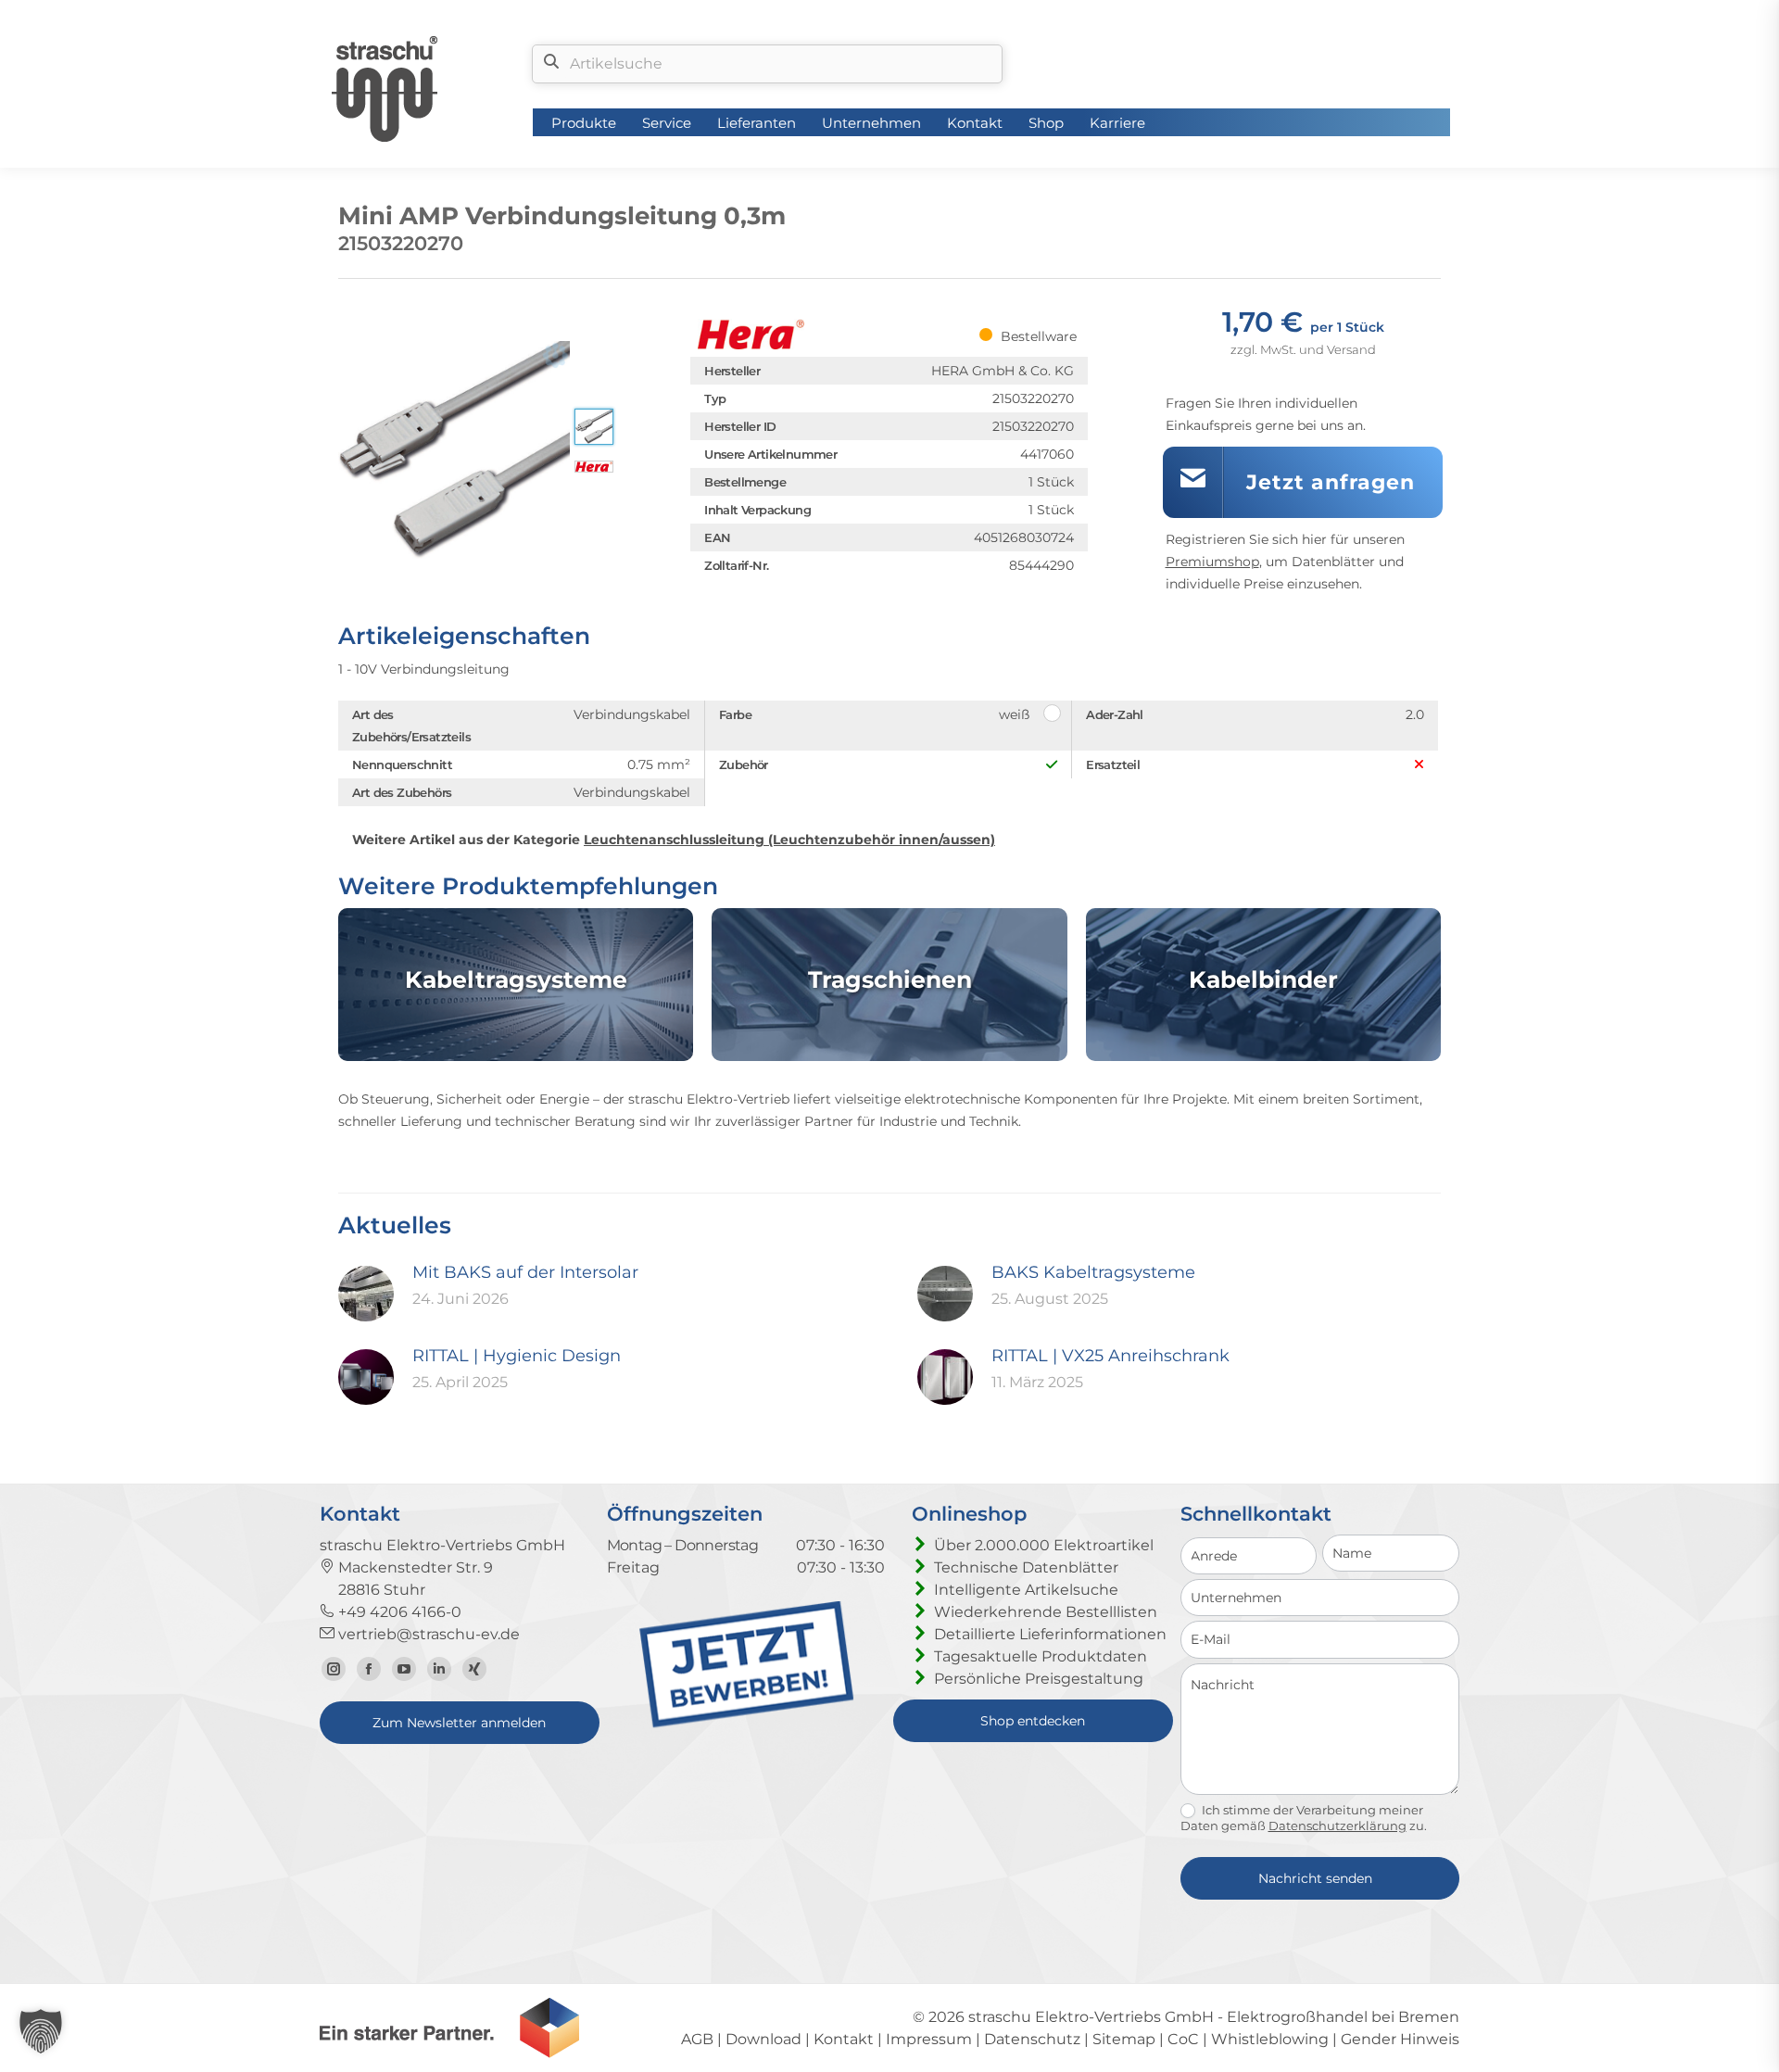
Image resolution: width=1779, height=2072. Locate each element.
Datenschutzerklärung (1337, 1826)
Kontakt (844, 2039)
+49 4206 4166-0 (398, 1612)
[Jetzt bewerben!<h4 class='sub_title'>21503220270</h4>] (747, 1723)
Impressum (929, 2039)
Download (763, 2039)
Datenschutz (1032, 2039)
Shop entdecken (1033, 1721)
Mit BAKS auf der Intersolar (525, 1272)
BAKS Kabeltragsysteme (1093, 1272)
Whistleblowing (1270, 2039)
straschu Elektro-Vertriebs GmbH (1091, 2017)
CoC (1183, 2039)
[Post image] (366, 1294)
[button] (41, 2031)
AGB (697, 2039)
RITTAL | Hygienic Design (517, 1356)
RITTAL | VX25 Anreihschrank (1110, 1356)
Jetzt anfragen (1331, 482)
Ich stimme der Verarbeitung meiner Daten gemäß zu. (1304, 1818)
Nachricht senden (1315, 1878)
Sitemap (1124, 2039)
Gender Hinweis (1400, 2039)
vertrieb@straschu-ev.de (427, 1634)
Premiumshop (1212, 562)
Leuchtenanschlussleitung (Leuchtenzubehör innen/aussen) (789, 840)
